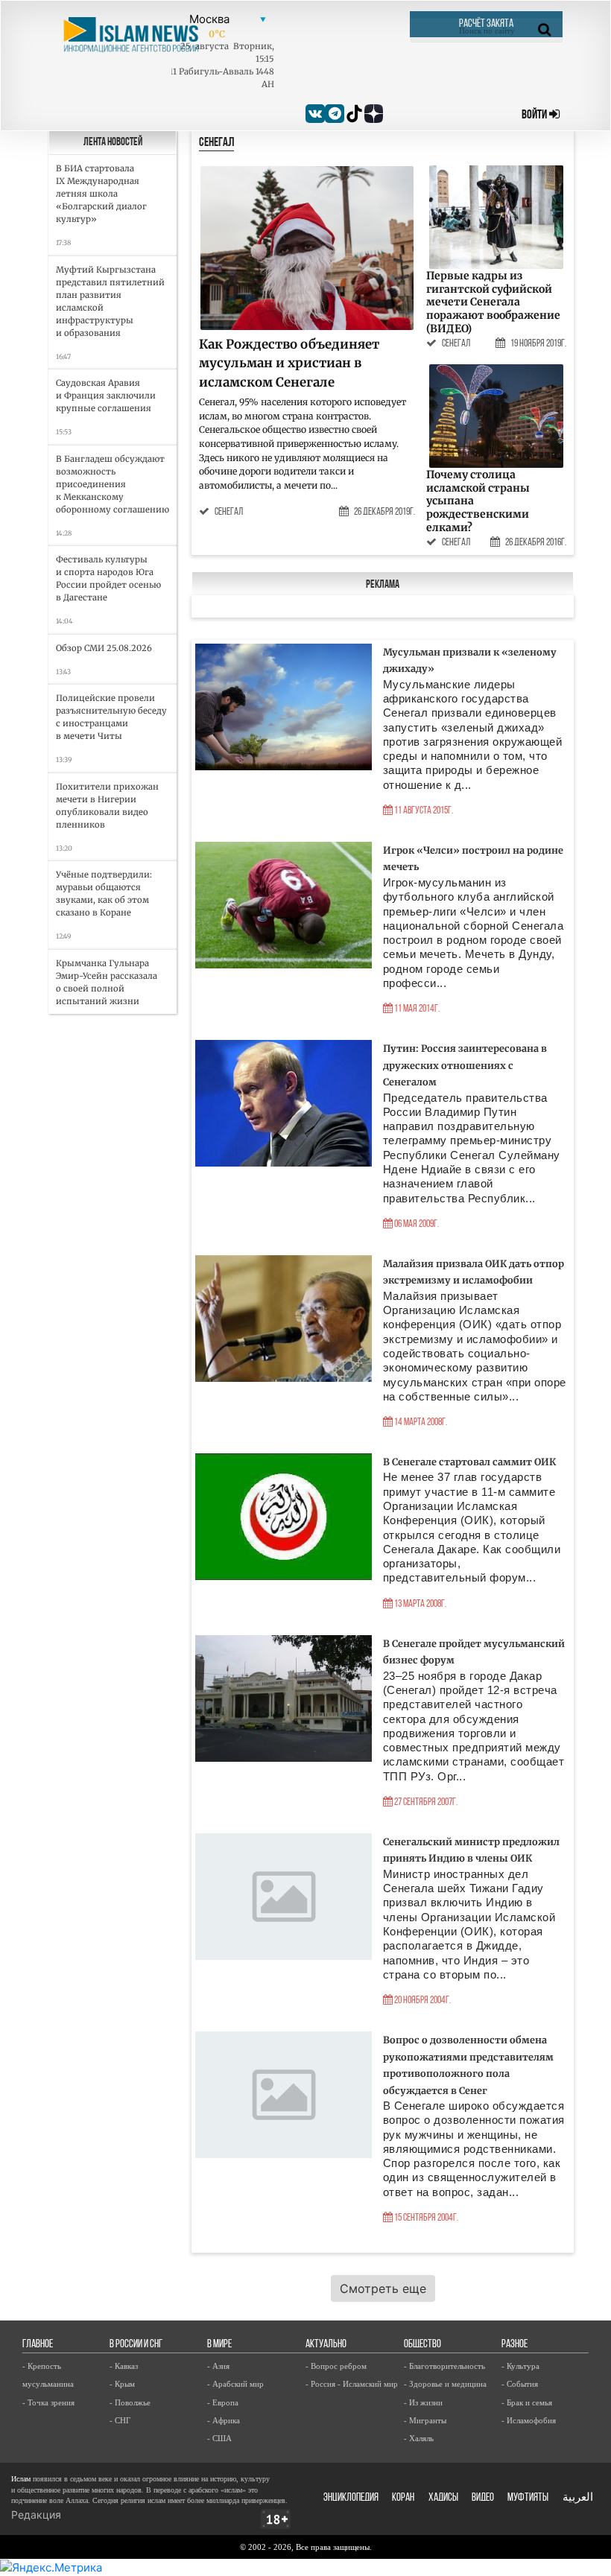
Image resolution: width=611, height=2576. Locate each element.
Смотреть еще (383, 2288)
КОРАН (403, 2498)
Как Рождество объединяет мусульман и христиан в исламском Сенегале (289, 363)
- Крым (122, 2384)
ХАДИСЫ (443, 2498)
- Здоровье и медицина (445, 2384)
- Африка (224, 2420)
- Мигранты (425, 2420)
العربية (578, 2498)
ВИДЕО (483, 2498)
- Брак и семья (527, 2402)
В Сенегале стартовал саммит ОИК (469, 1462)
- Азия (218, 2366)
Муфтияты (528, 2498)
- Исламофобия (529, 2420)
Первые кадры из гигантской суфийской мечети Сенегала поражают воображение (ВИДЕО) (493, 302)
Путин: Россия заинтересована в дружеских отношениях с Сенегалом (465, 1065)
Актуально (326, 2345)
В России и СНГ (136, 2345)
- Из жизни (423, 2402)
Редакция (36, 2515)
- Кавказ (124, 2366)
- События (520, 2384)
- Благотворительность (444, 2366)
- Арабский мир (235, 2384)
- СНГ (120, 2420)
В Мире (219, 2345)
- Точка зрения (48, 2402)
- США (219, 2438)
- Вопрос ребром (336, 2366)
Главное (38, 2345)
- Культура (520, 2366)
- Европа (223, 2402)
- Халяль (419, 2438)
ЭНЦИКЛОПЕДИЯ (351, 2498)
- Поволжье (130, 2402)
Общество (422, 2345)
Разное (515, 2345)
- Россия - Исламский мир (352, 2384)
